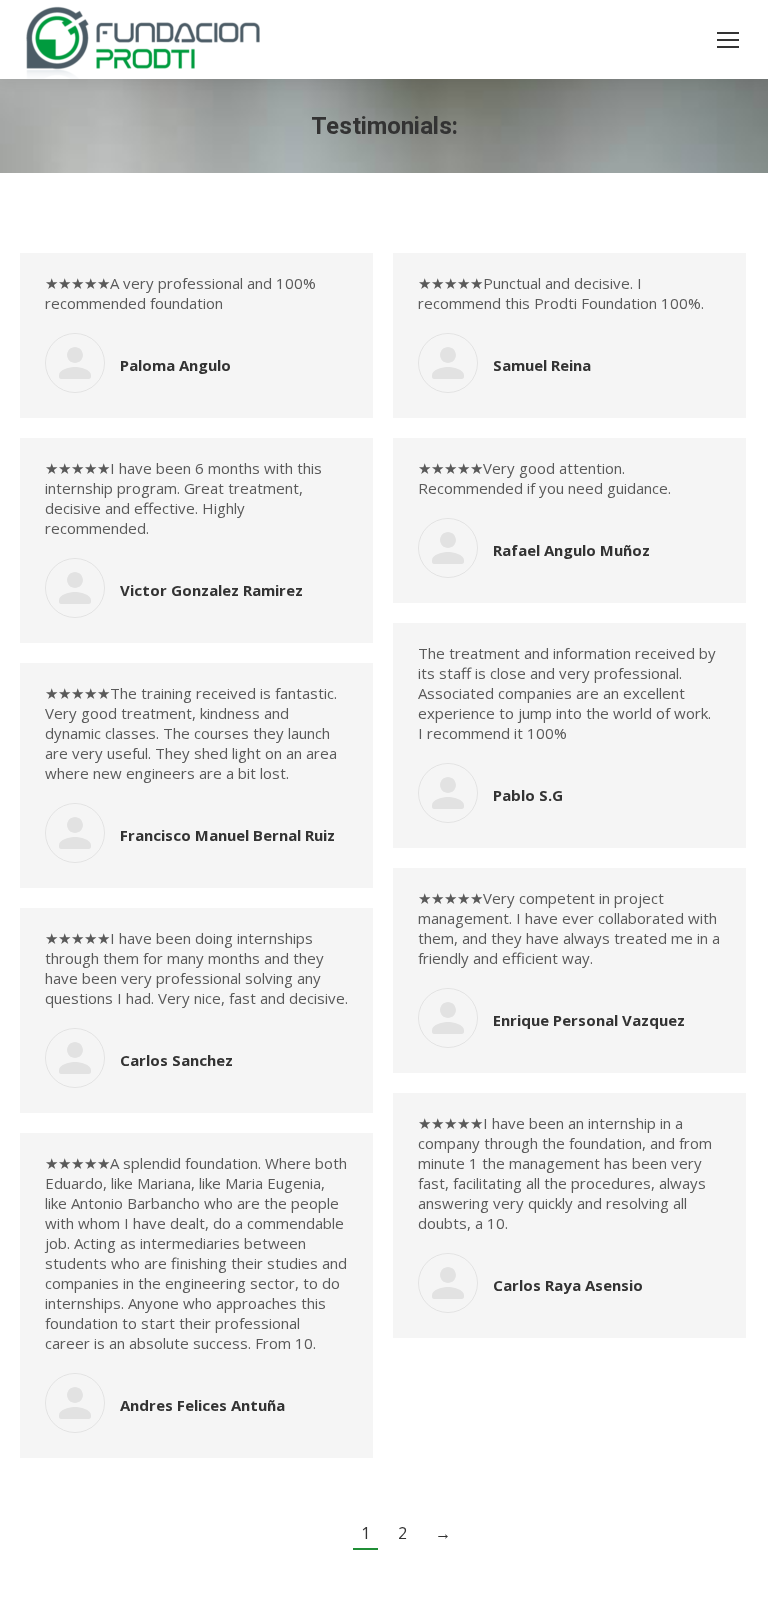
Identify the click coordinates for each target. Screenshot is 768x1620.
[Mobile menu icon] (728, 40)
